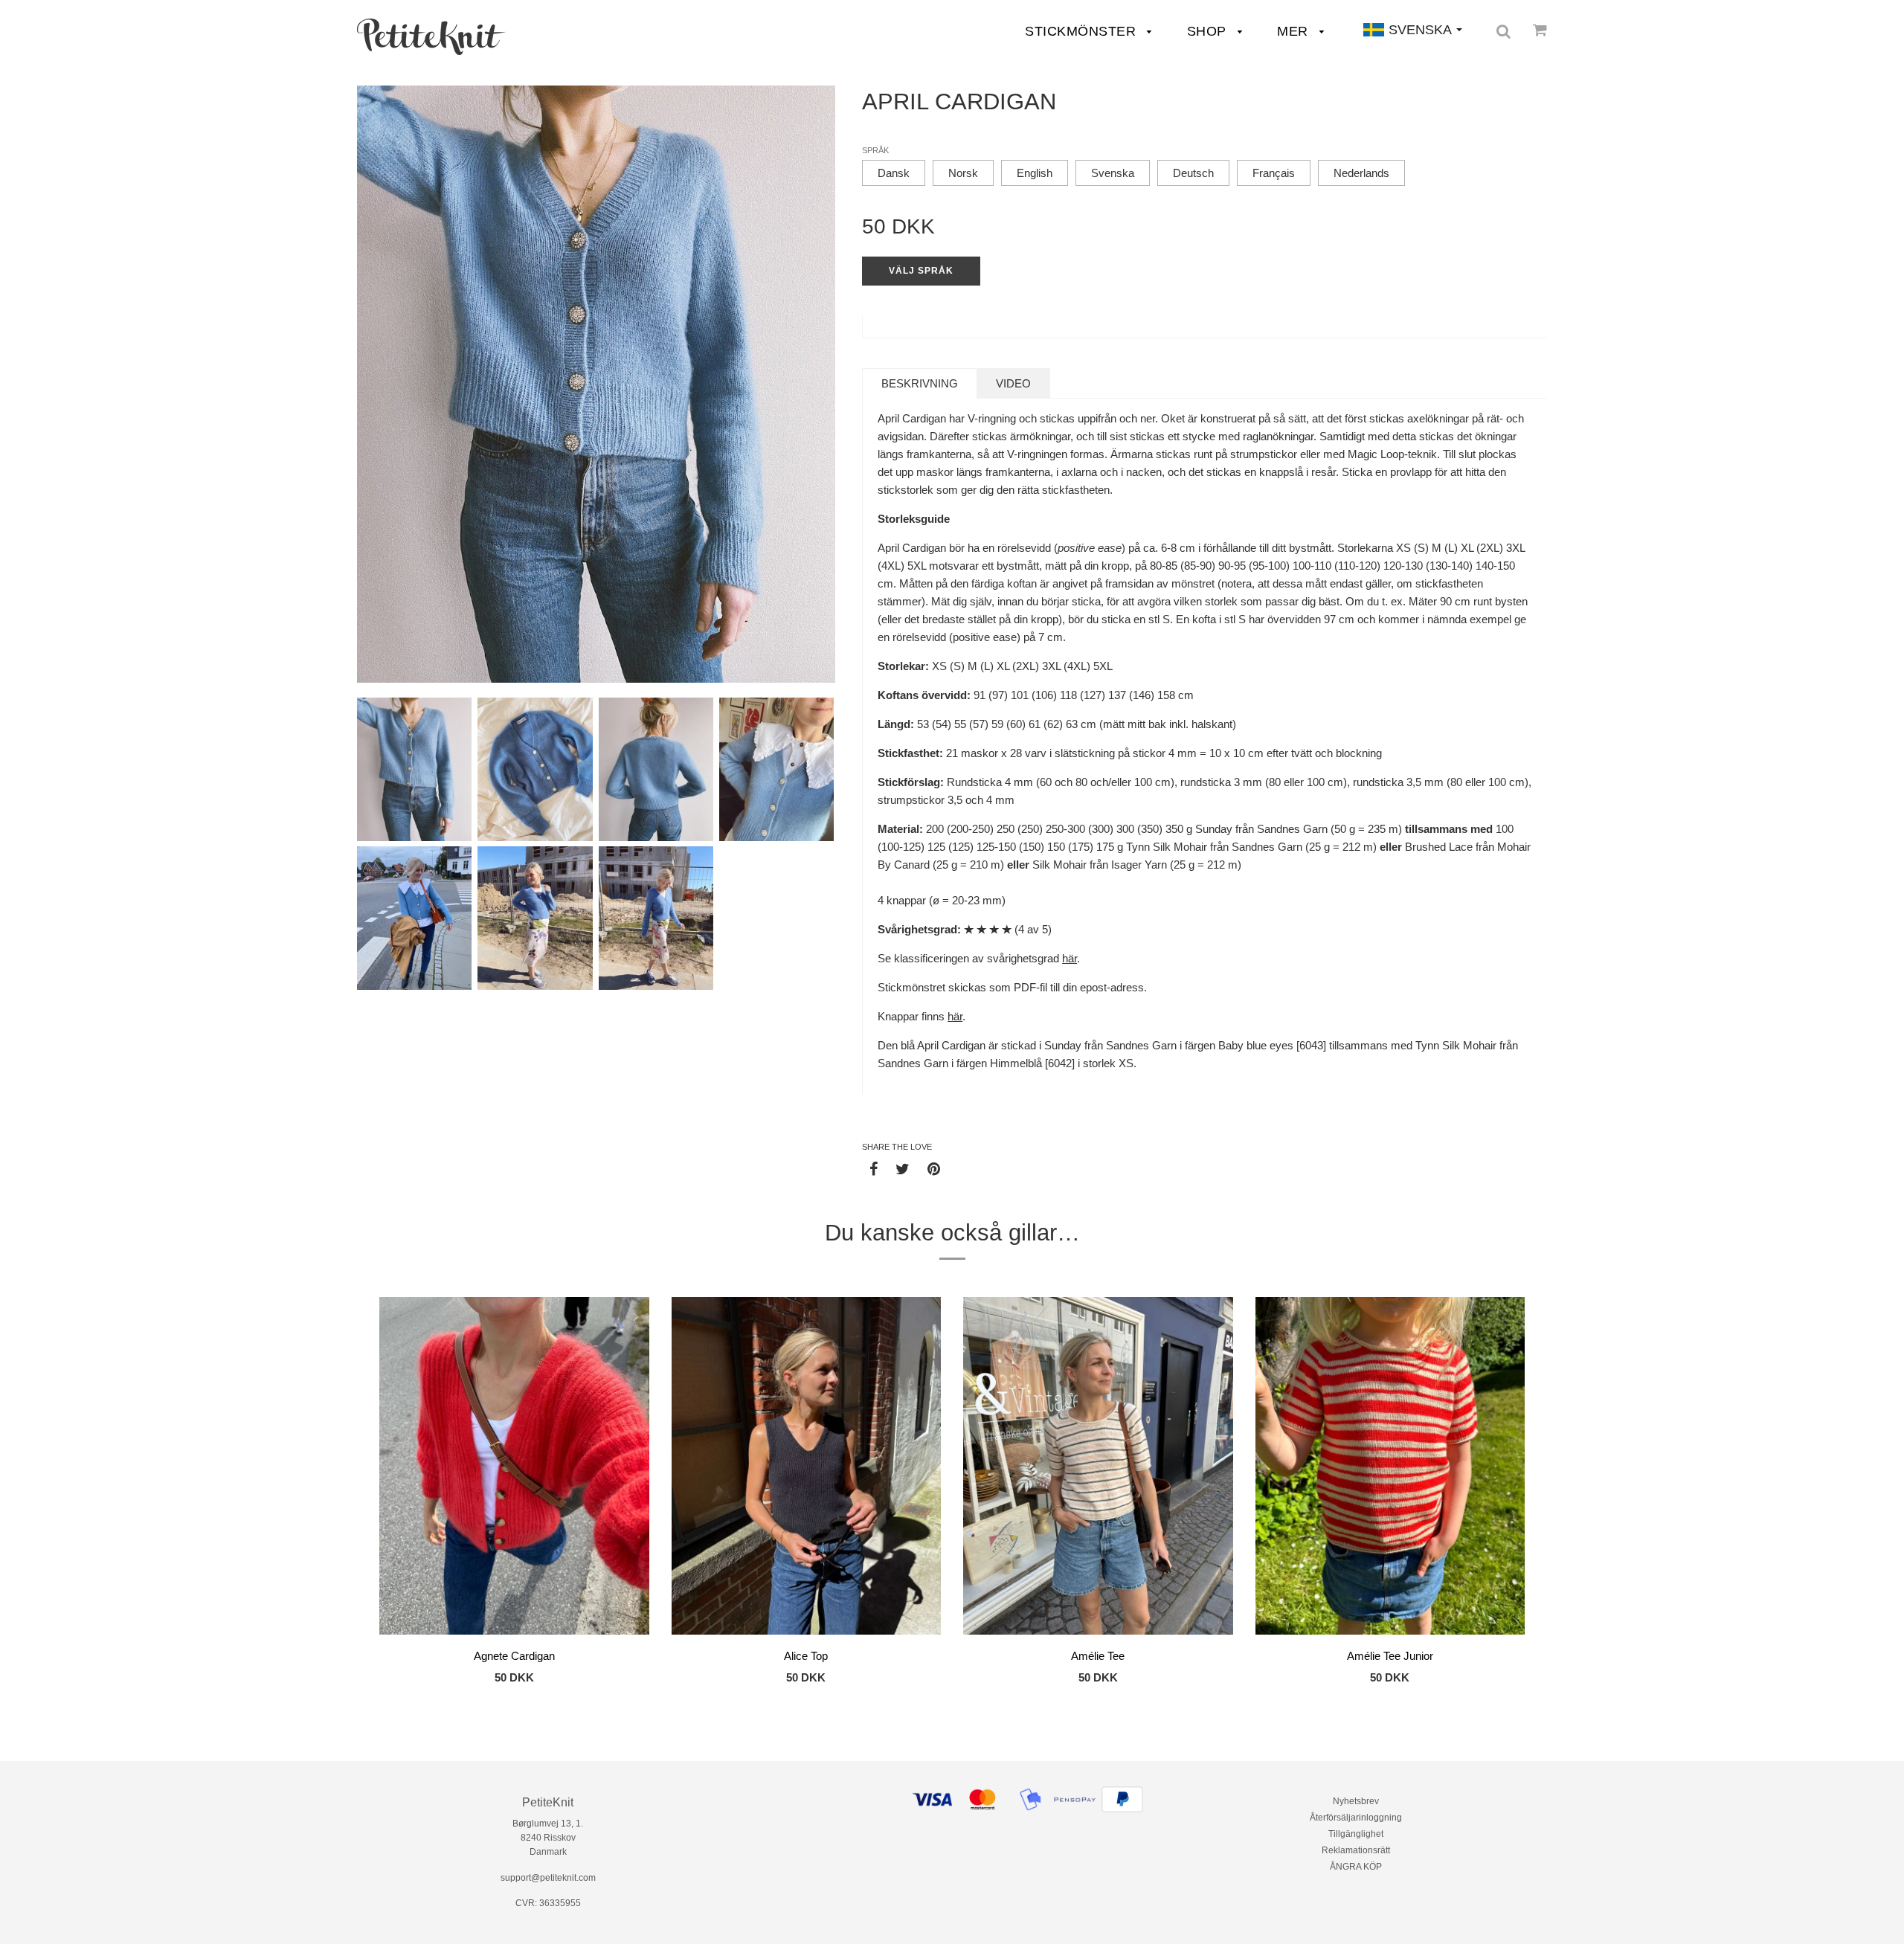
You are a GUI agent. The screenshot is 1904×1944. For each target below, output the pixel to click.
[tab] (920, 383)
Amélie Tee (1098, 1656)
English (1035, 173)
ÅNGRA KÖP (1356, 1867)
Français (1274, 173)
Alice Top (806, 1656)
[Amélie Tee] (1098, 1468)
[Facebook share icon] (874, 1168)
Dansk (894, 173)
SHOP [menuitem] (1209, 31)
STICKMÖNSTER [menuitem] (1083, 31)
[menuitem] (431, 37)
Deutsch (1193, 173)
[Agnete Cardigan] (514, 1468)
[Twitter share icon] (903, 1168)
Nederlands (1361, 173)
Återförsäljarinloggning (1356, 1818)
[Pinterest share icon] (934, 1168)
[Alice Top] (807, 1468)
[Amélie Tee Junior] (1390, 1468)
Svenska (1113, 173)
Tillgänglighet (1356, 1834)
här (1070, 958)
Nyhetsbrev (1356, 1801)
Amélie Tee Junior (1390, 1656)
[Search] (1503, 31)
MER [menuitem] (1294, 31)
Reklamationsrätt (1356, 1850)
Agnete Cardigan (514, 1656)
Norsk (963, 173)
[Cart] (1540, 30)
